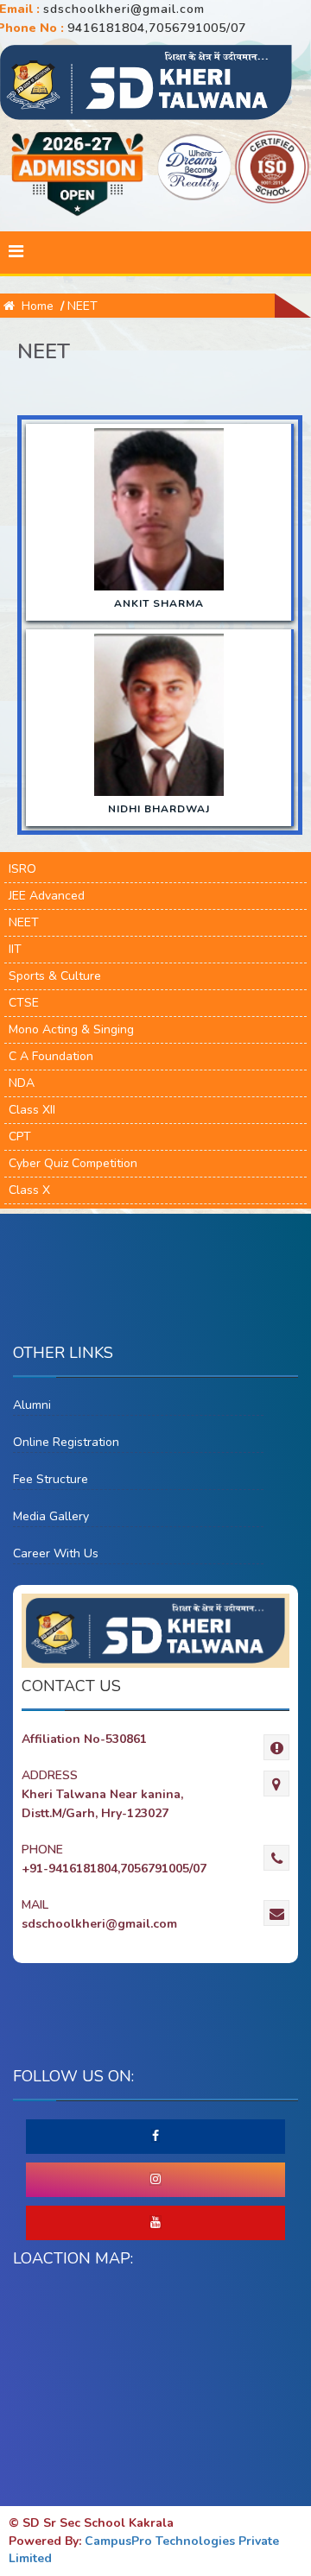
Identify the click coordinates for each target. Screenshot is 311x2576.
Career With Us (56, 1553)
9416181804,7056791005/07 (157, 28)
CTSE (24, 1003)
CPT (20, 1136)
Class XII (32, 1110)
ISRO (22, 869)
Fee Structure (51, 1479)
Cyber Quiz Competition (73, 1163)
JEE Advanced (47, 896)
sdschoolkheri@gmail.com (124, 9)
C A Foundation (51, 1056)
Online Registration (66, 1442)
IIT (15, 949)
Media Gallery (51, 1516)
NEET (83, 306)
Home (34, 306)
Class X (29, 1190)
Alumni (32, 1405)
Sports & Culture (55, 976)
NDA (22, 1083)
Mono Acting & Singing (71, 1029)
